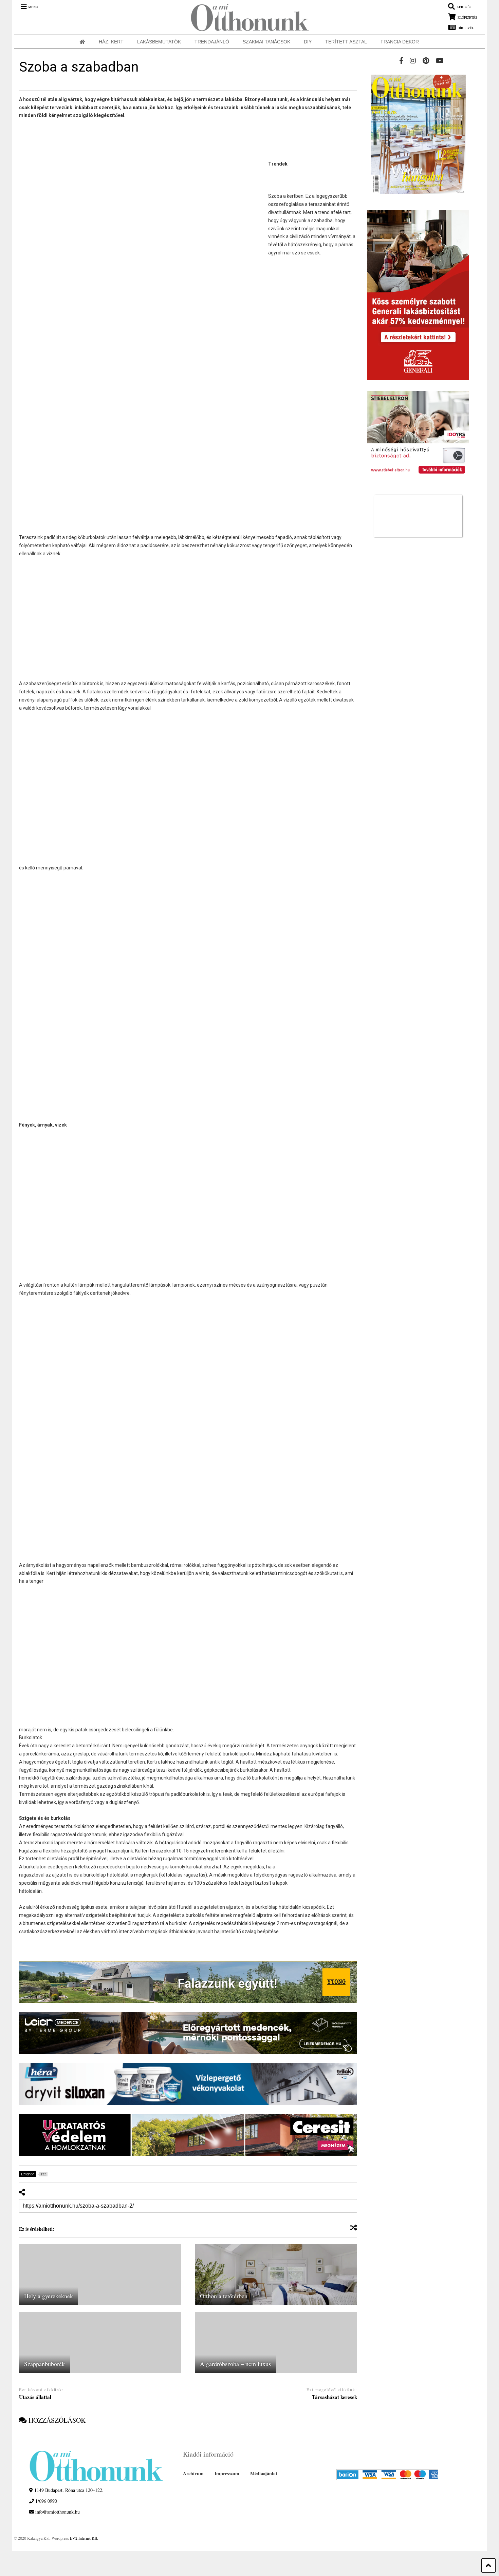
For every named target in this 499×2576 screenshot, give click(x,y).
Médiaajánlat (264, 2473)
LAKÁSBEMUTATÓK (159, 42)
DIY (308, 42)
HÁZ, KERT (111, 42)
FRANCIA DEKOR (400, 42)
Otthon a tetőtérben (224, 2296)
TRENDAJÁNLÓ (212, 42)
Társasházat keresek (335, 2397)
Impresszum (227, 2473)
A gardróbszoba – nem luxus (235, 2364)
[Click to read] (100, 2275)
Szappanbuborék (44, 2364)
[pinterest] (426, 61)
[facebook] (401, 61)
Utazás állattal (35, 2397)
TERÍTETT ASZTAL (346, 42)
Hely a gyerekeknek (49, 2296)
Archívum (193, 2473)
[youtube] (440, 61)
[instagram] (413, 61)
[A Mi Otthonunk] (246, 17)
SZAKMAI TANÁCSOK (266, 42)
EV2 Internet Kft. (84, 2538)
